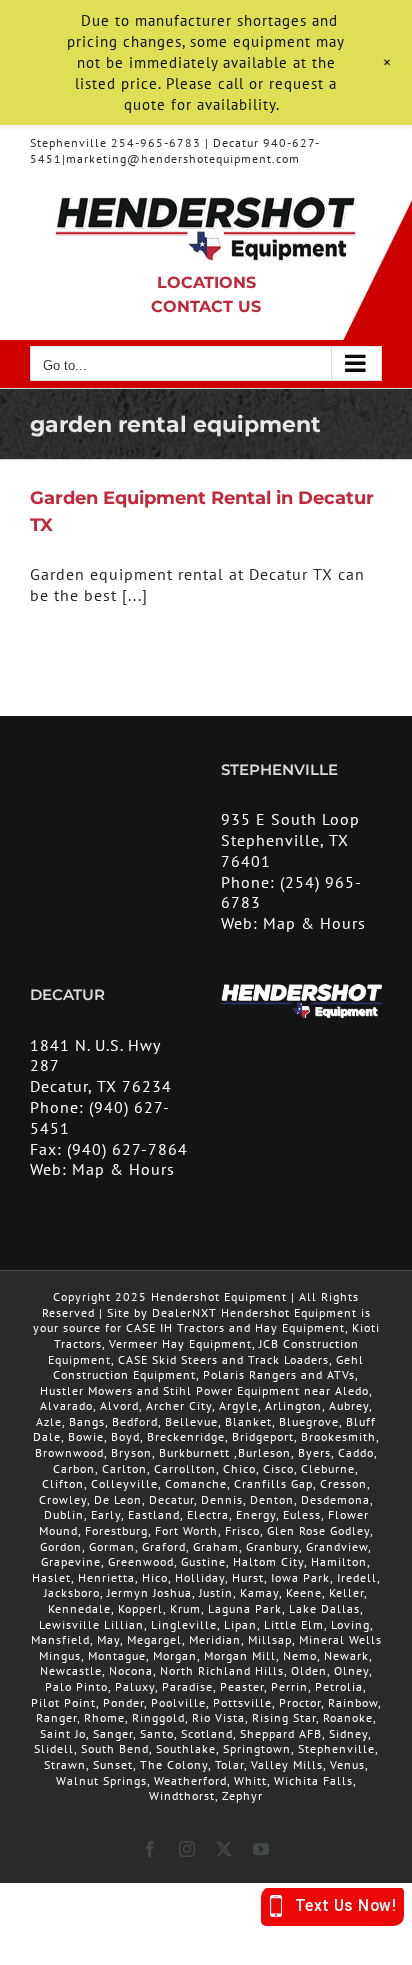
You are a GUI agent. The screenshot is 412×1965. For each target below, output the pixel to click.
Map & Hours (314, 923)
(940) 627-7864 (127, 1149)
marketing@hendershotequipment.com (183, 158)
